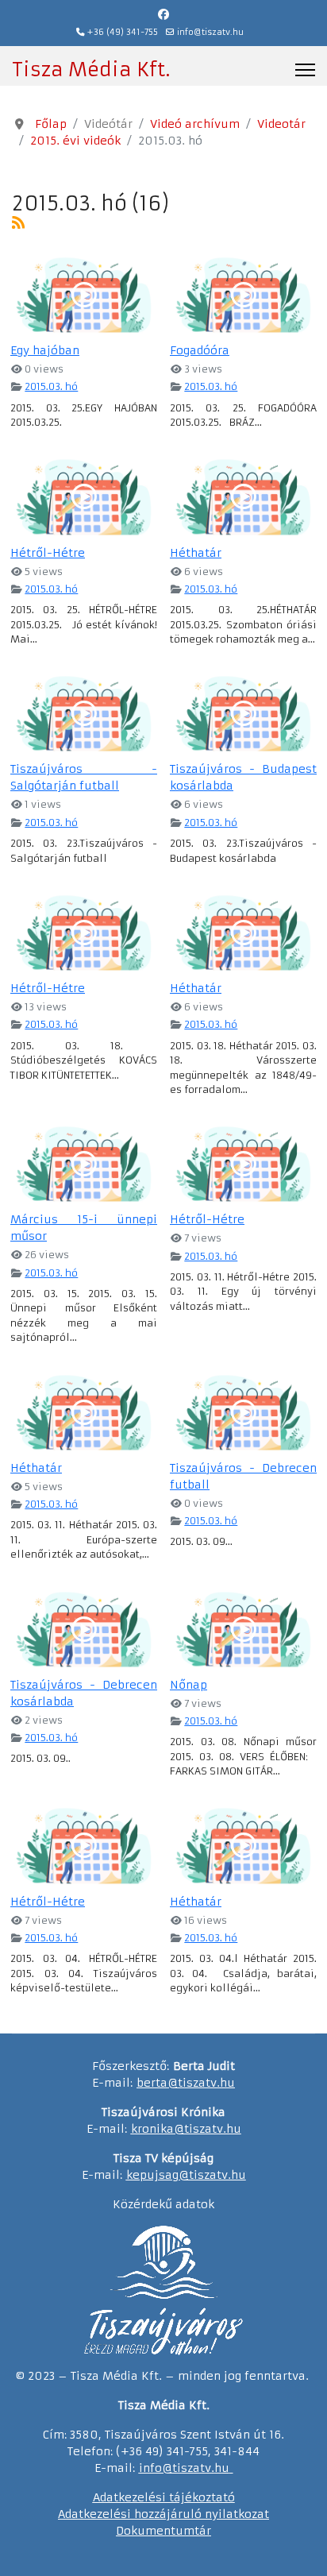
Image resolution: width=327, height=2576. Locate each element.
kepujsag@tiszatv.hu (186, 2175)
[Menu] (305, 70)
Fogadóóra (200, 350)
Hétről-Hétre (48, 553)
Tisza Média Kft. (91, 70)
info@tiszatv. (177, 2468)
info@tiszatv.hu (210, 32)
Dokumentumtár (163, 2531)
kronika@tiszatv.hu (186, 2129)
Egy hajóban (45, 350)
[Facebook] (163, 14)
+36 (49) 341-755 (123, 32)
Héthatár (196, 553)
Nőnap (189, 1685)
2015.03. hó (51, 386)
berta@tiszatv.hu (186, 2083)
